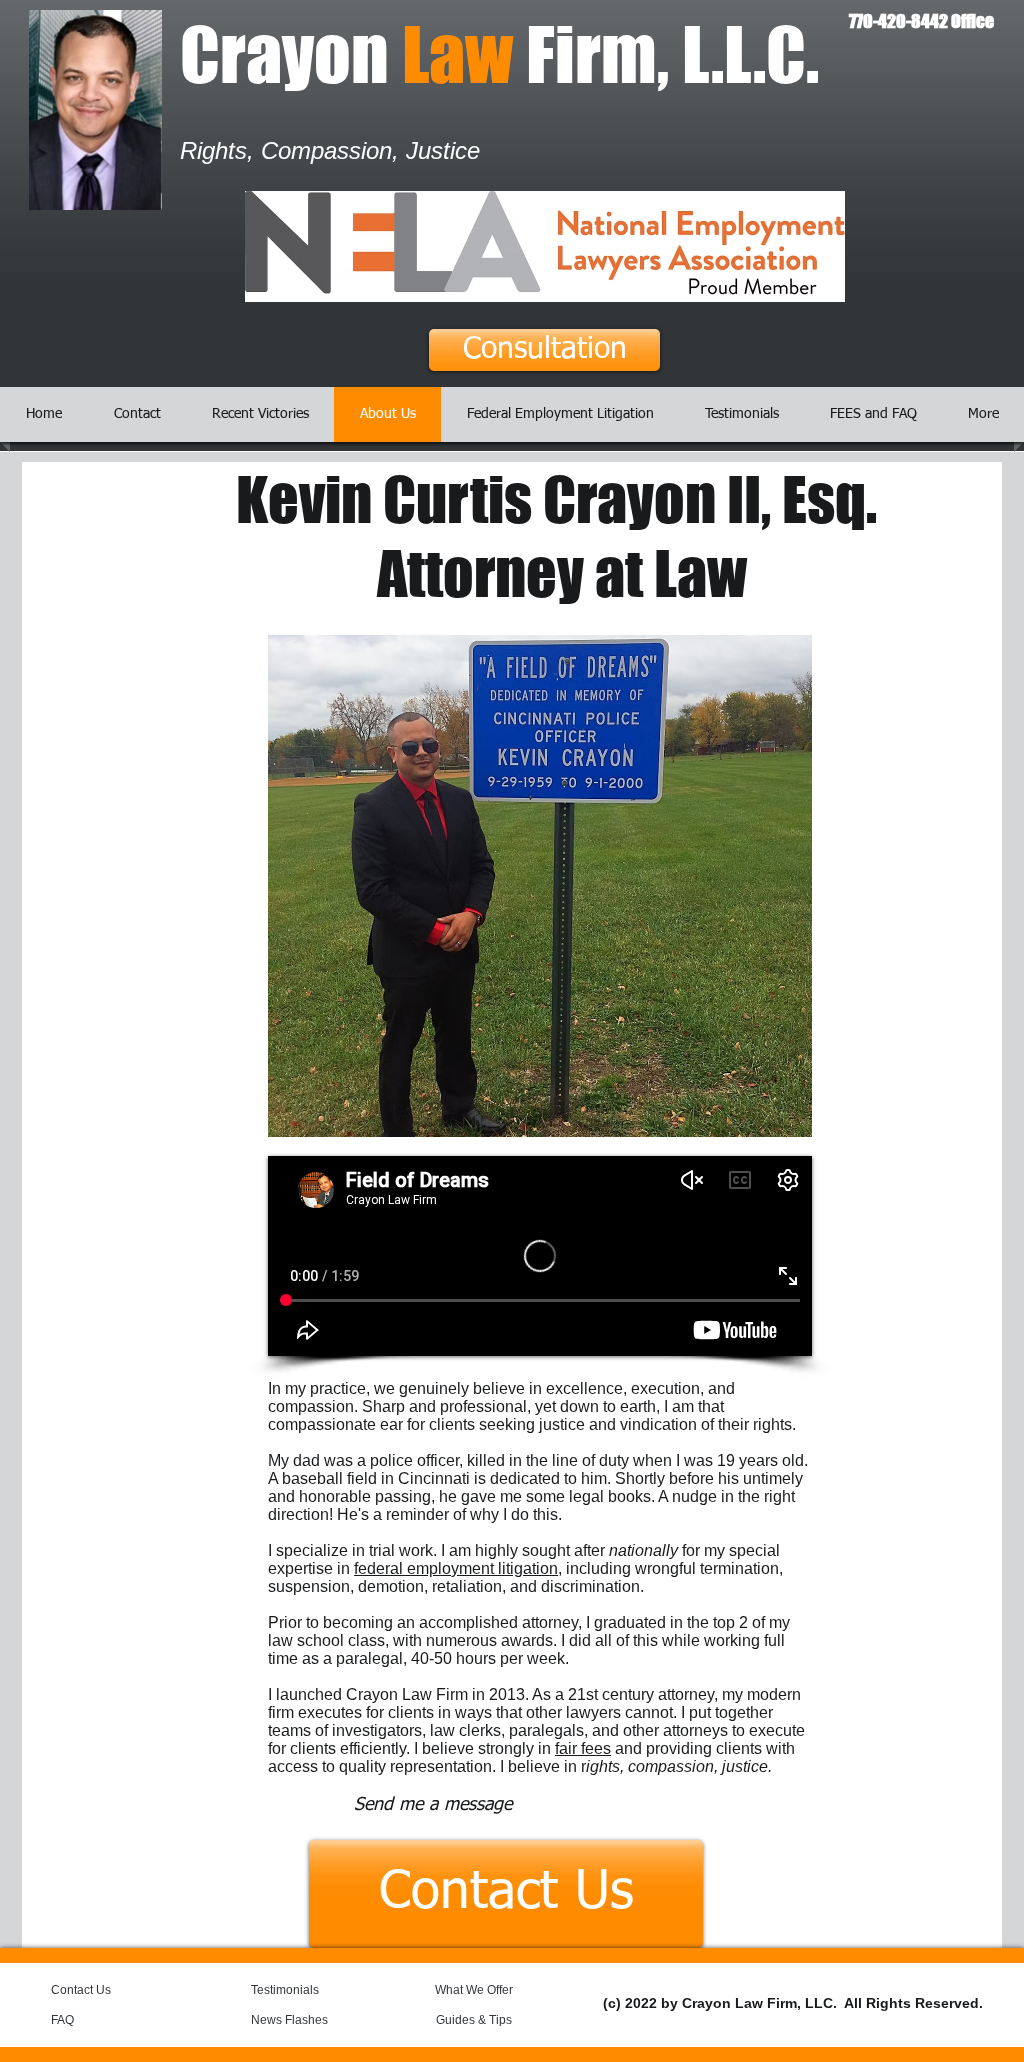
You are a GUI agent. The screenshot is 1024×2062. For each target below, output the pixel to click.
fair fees (583, 1748)
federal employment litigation (456, 1568)
